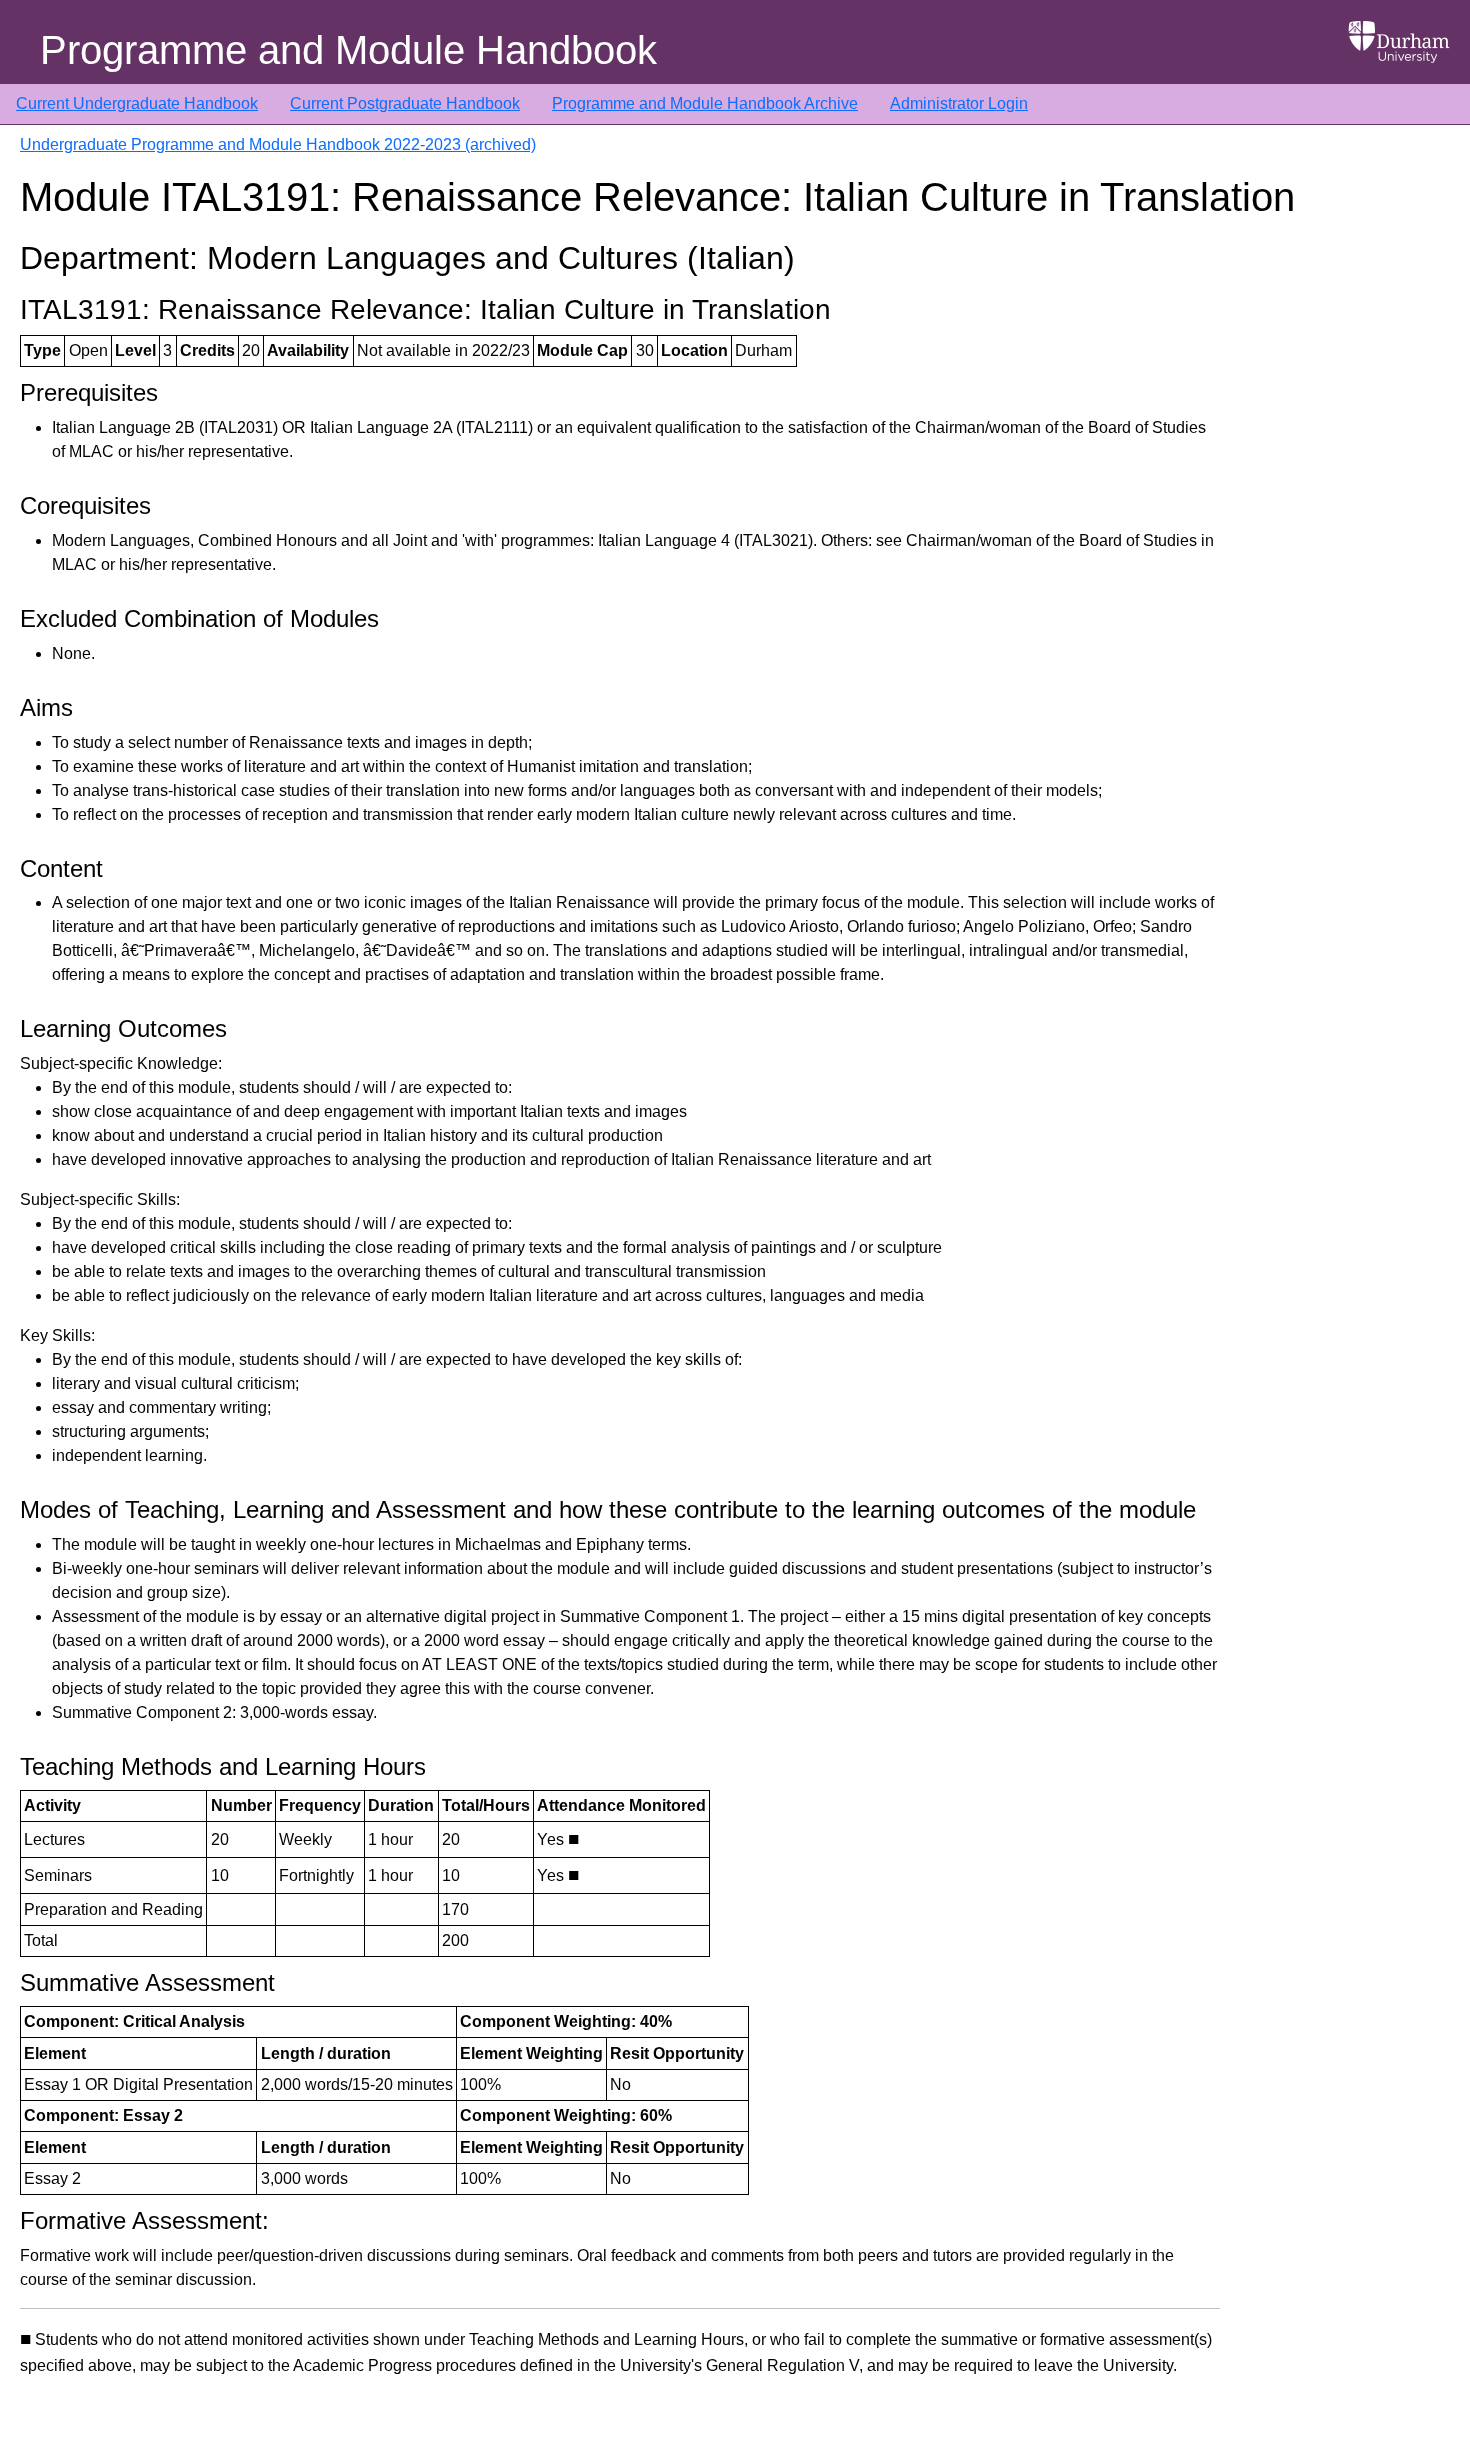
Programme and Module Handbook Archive (705, 103)
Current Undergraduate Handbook (137, 103)
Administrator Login (959, 103)
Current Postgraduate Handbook (405, 103)
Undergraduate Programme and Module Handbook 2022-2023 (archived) (278, 144)
